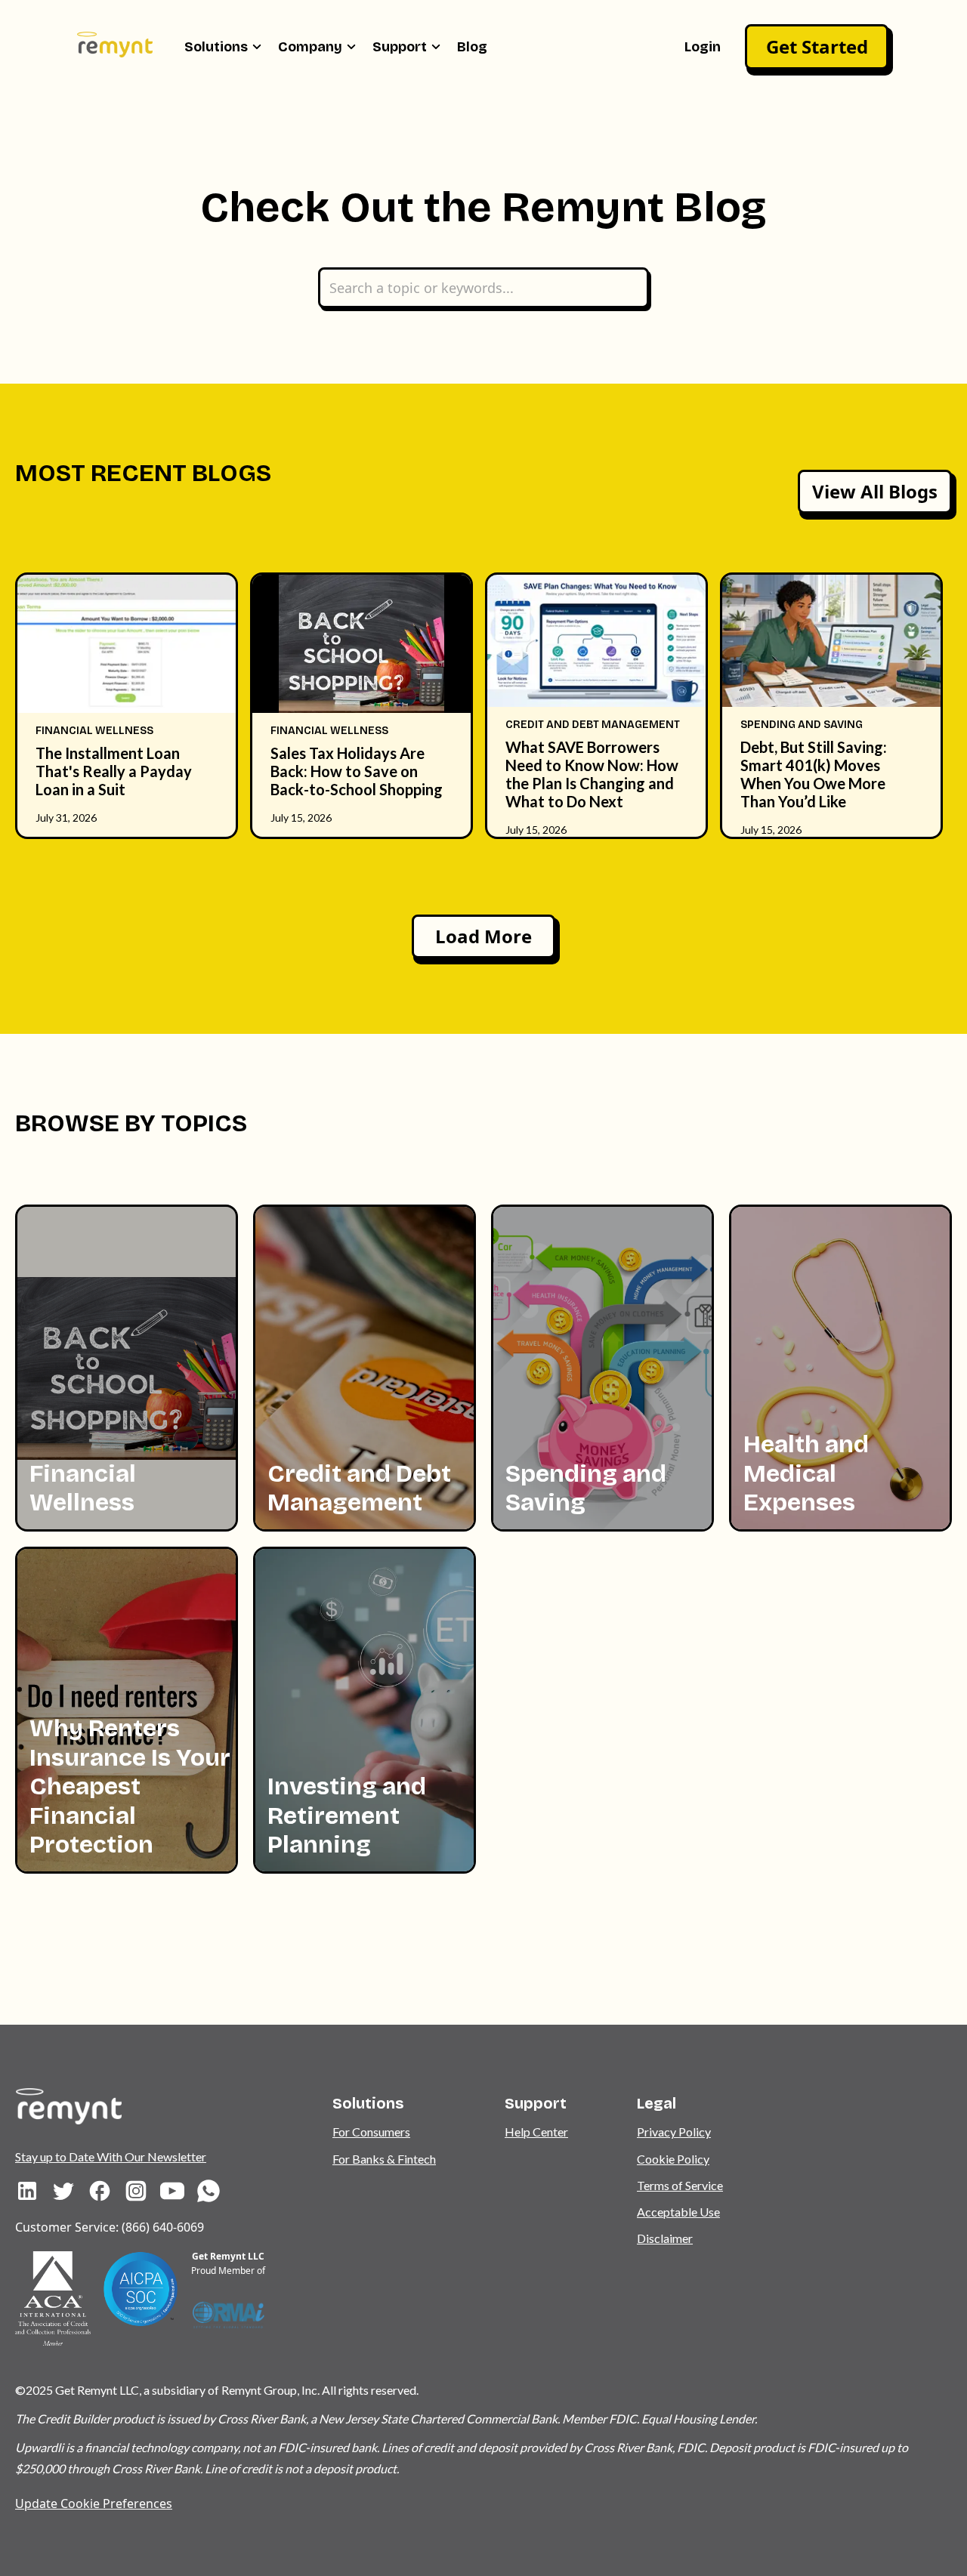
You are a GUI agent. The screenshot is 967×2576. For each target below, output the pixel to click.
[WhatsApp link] (209, 2191)
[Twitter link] (63, 2191)
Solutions (216, 47)
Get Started (817, 46)
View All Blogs (875, 491)
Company (310, 47)
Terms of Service (680, 2185)
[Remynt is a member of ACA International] (53, 2298)
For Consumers (371, 2132)
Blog (472, 47)
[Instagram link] (136, 2191)
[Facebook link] (100, 2191)
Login (703, 47)
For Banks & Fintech (384, 2159)
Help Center (536, 2132)
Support (400, 47)
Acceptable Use (678, 2212)
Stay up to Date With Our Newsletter (111, 2156)
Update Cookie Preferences (94, 2504)
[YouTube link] (172, 2191)
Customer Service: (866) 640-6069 (110, 2227)
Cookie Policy (673, 2159)
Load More (483, 936)
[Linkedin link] (27, 2191)
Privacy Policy (674, 2132)
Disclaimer (665, 2238)
